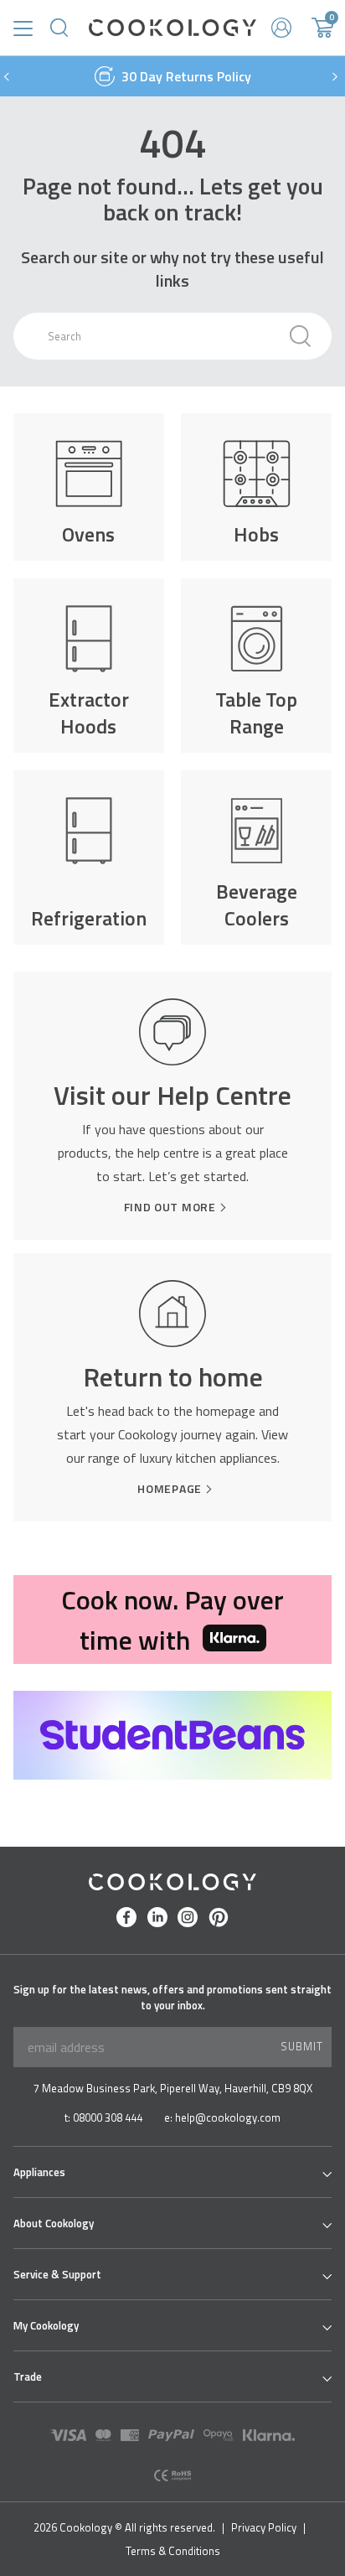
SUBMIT (302, 2046)
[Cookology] (172, 28)
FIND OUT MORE (170, 1207)
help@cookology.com (228, 2118)
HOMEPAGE (170, 1489)
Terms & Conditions (173, 2551)
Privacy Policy (264, 2527)
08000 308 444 (108, 2118)
